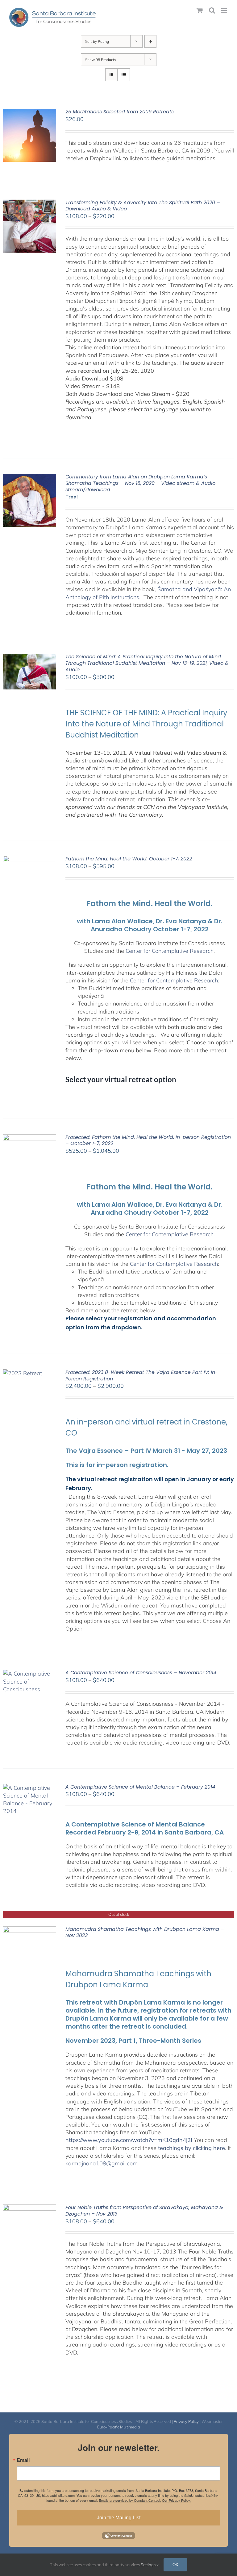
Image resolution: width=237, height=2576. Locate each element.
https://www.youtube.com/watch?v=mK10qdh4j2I (129, 2140)
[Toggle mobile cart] (200, 10)
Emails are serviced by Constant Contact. (130, 2500)
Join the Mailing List (119, 2518)
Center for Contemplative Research (170, 951)
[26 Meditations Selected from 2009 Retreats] (30, 113)
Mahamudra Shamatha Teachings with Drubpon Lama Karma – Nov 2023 (145, 1932)
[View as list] (124, 75)
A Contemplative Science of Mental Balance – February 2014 (140, 1787)
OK (175, 2565)
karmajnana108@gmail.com (102, 2163)
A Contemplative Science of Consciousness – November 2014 (141, 1673)
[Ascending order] (150, 41)
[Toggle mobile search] (212, 10)
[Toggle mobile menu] (225, 10)
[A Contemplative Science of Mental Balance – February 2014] (30, 1788)
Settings (149, 2565)
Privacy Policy (186, 2421)
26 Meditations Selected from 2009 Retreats (120, 112)
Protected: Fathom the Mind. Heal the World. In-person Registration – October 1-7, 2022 (148, 1140)
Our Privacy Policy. (176, 2500)
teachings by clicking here (191, 2148)
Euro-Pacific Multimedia (119, 2427)
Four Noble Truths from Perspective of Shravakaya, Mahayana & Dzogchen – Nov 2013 (144, 2211)
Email (23, 2460)
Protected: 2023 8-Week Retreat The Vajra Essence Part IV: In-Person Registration (142, 1375)
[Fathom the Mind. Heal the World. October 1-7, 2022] (30, 860)
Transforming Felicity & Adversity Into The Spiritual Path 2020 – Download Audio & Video (143, 206)
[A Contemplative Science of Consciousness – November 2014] (30, 1674)
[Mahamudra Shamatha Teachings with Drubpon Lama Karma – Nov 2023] (30, 1930)
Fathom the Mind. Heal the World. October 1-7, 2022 (129, 859)
